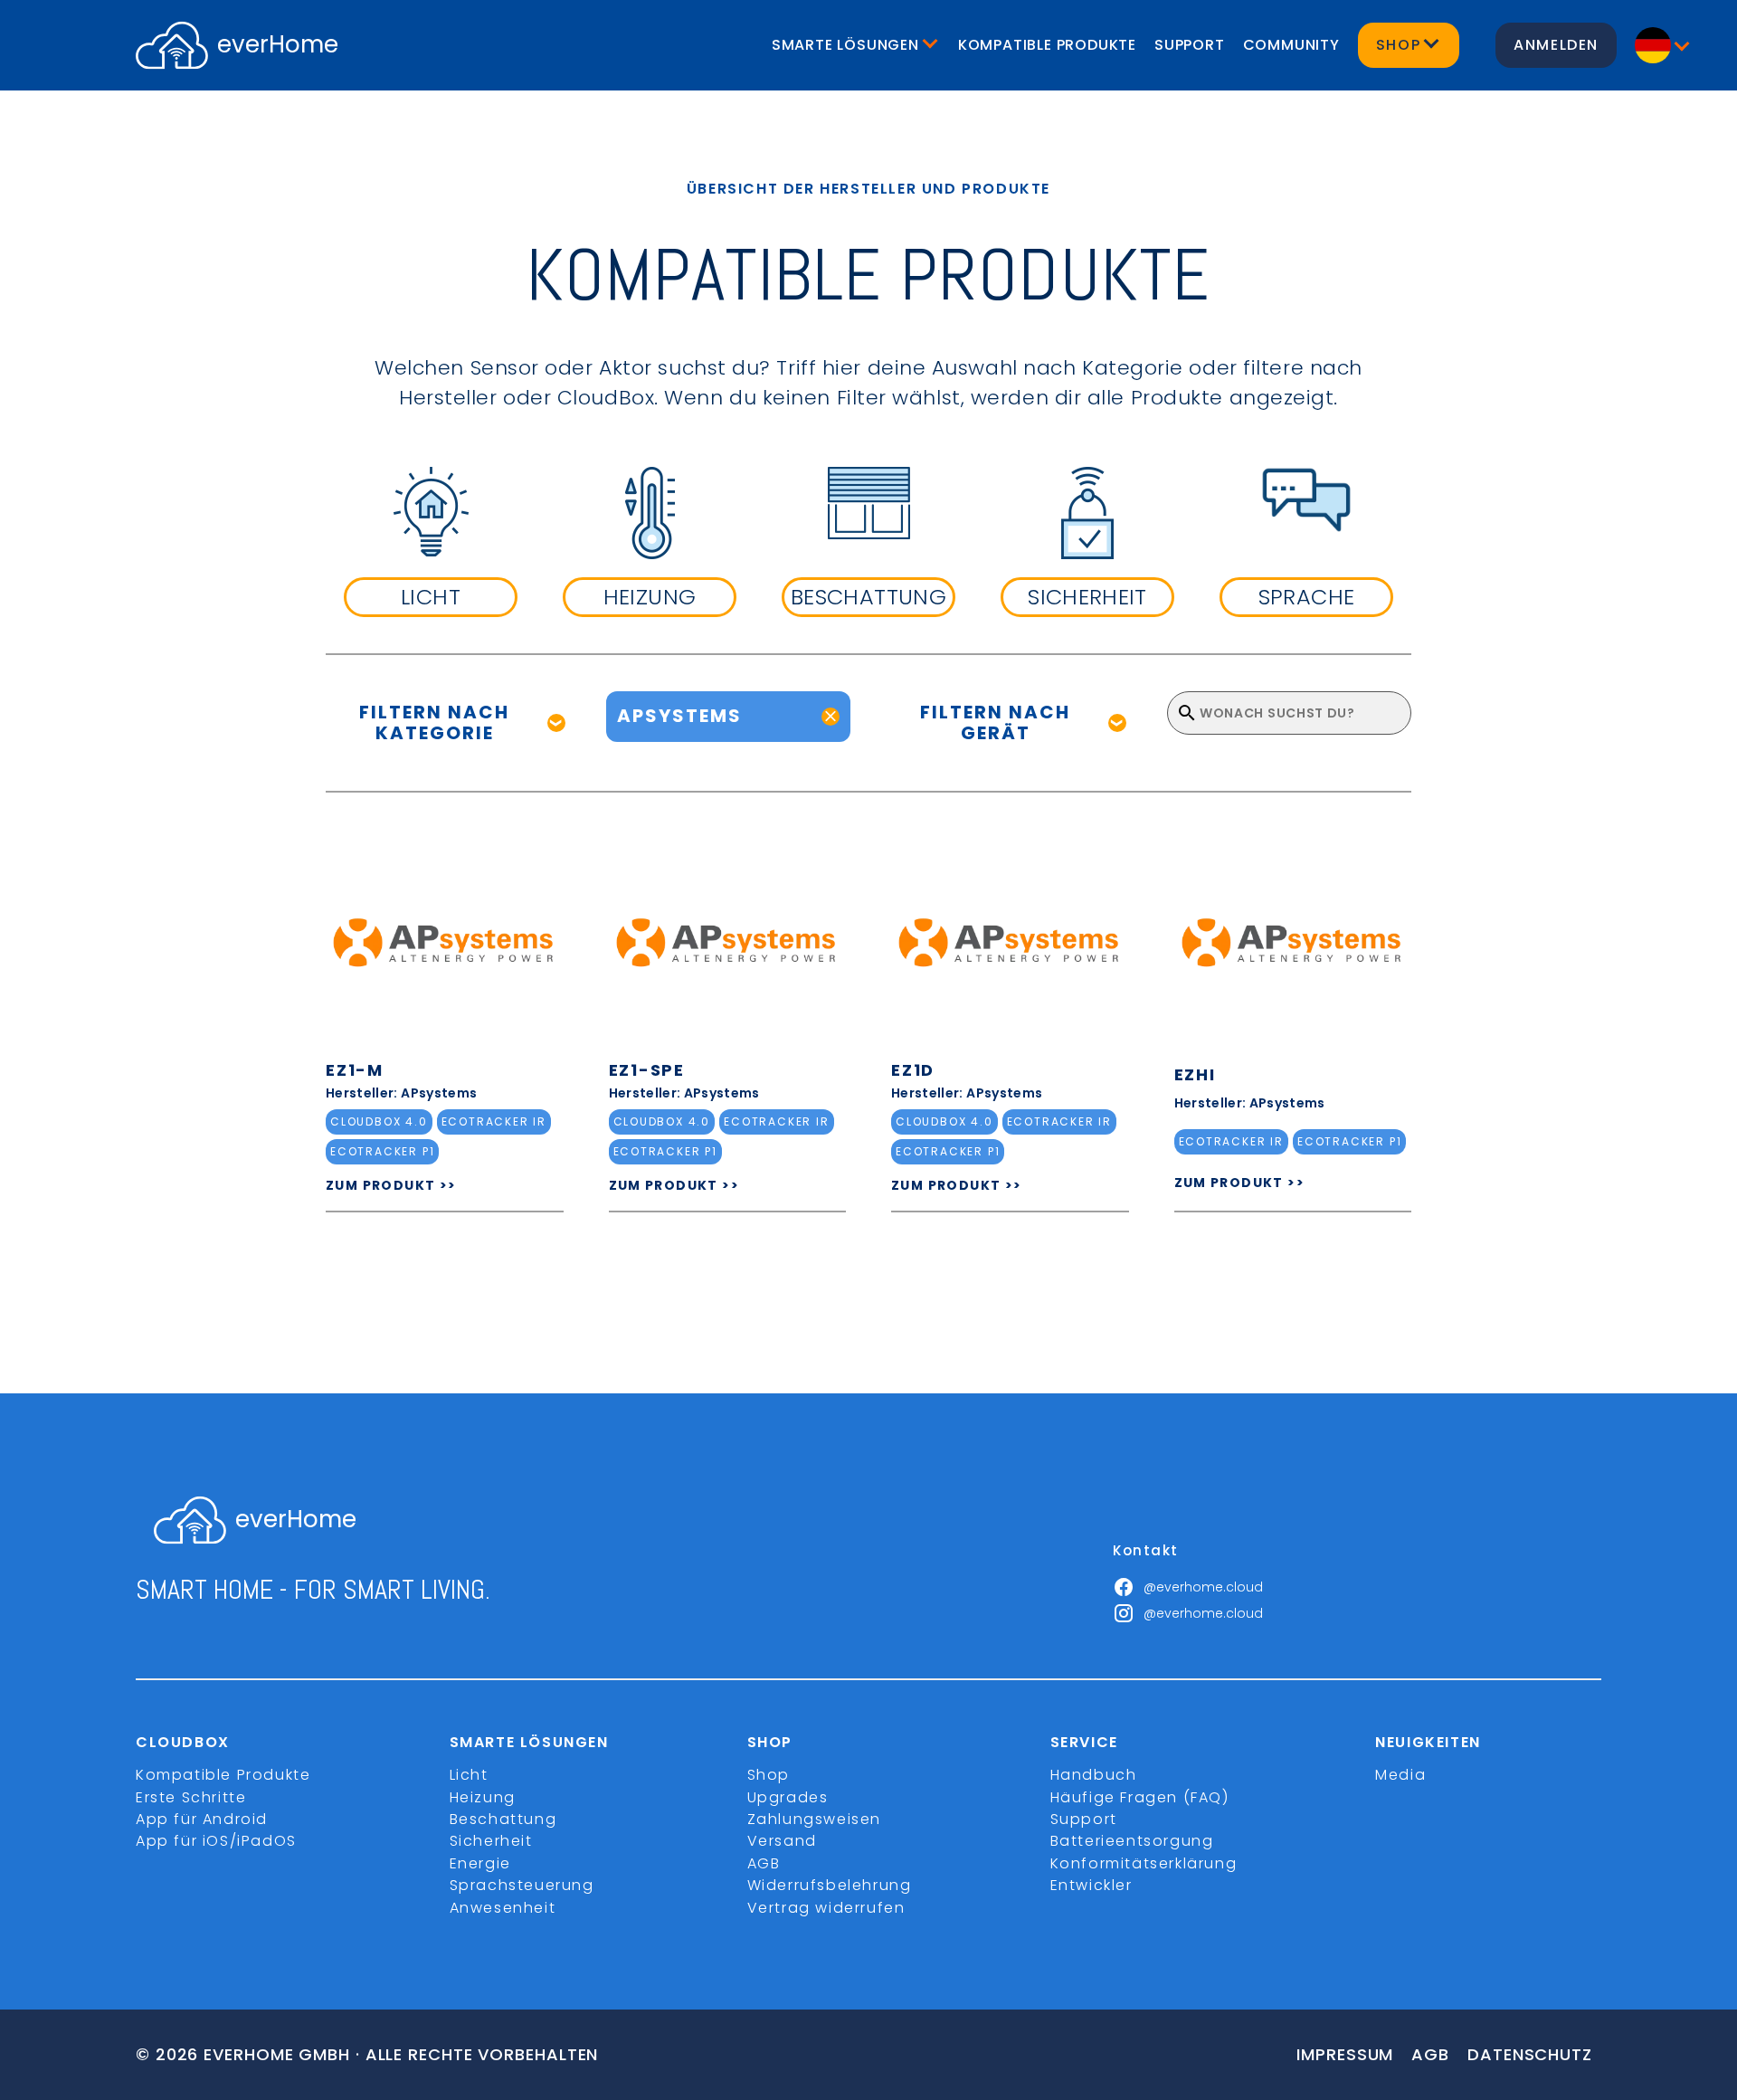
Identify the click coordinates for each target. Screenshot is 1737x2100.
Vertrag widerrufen (826, 1908)
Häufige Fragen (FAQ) (1140, 1797)
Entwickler (1092, 1885)
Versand (782, 1841)
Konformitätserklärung (1144, 1863)
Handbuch (1094, 1775)
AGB (764, 1863)
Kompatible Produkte (1047, 45)
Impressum (1345, 2054)
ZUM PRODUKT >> (391, 1185)
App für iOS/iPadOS (216, 1841)
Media (1400, 1775)
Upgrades (788, 1797)
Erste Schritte (191, 1797)
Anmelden (1556, 45)
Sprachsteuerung (522, 1885)
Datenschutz (1530, 2054)
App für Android (202, 1819)
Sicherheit (491, 1841)
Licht (469, 1775)
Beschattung (503, 1819)
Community (1291, 45)
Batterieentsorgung (1132, 1841)
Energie (480, 1863)
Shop (769, 1775)
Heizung (483, 1797)
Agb (1430, 2054)
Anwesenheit (503, 1908)
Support (1190, 45)
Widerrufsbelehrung (830, 1885)
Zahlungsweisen (814, 1819)
